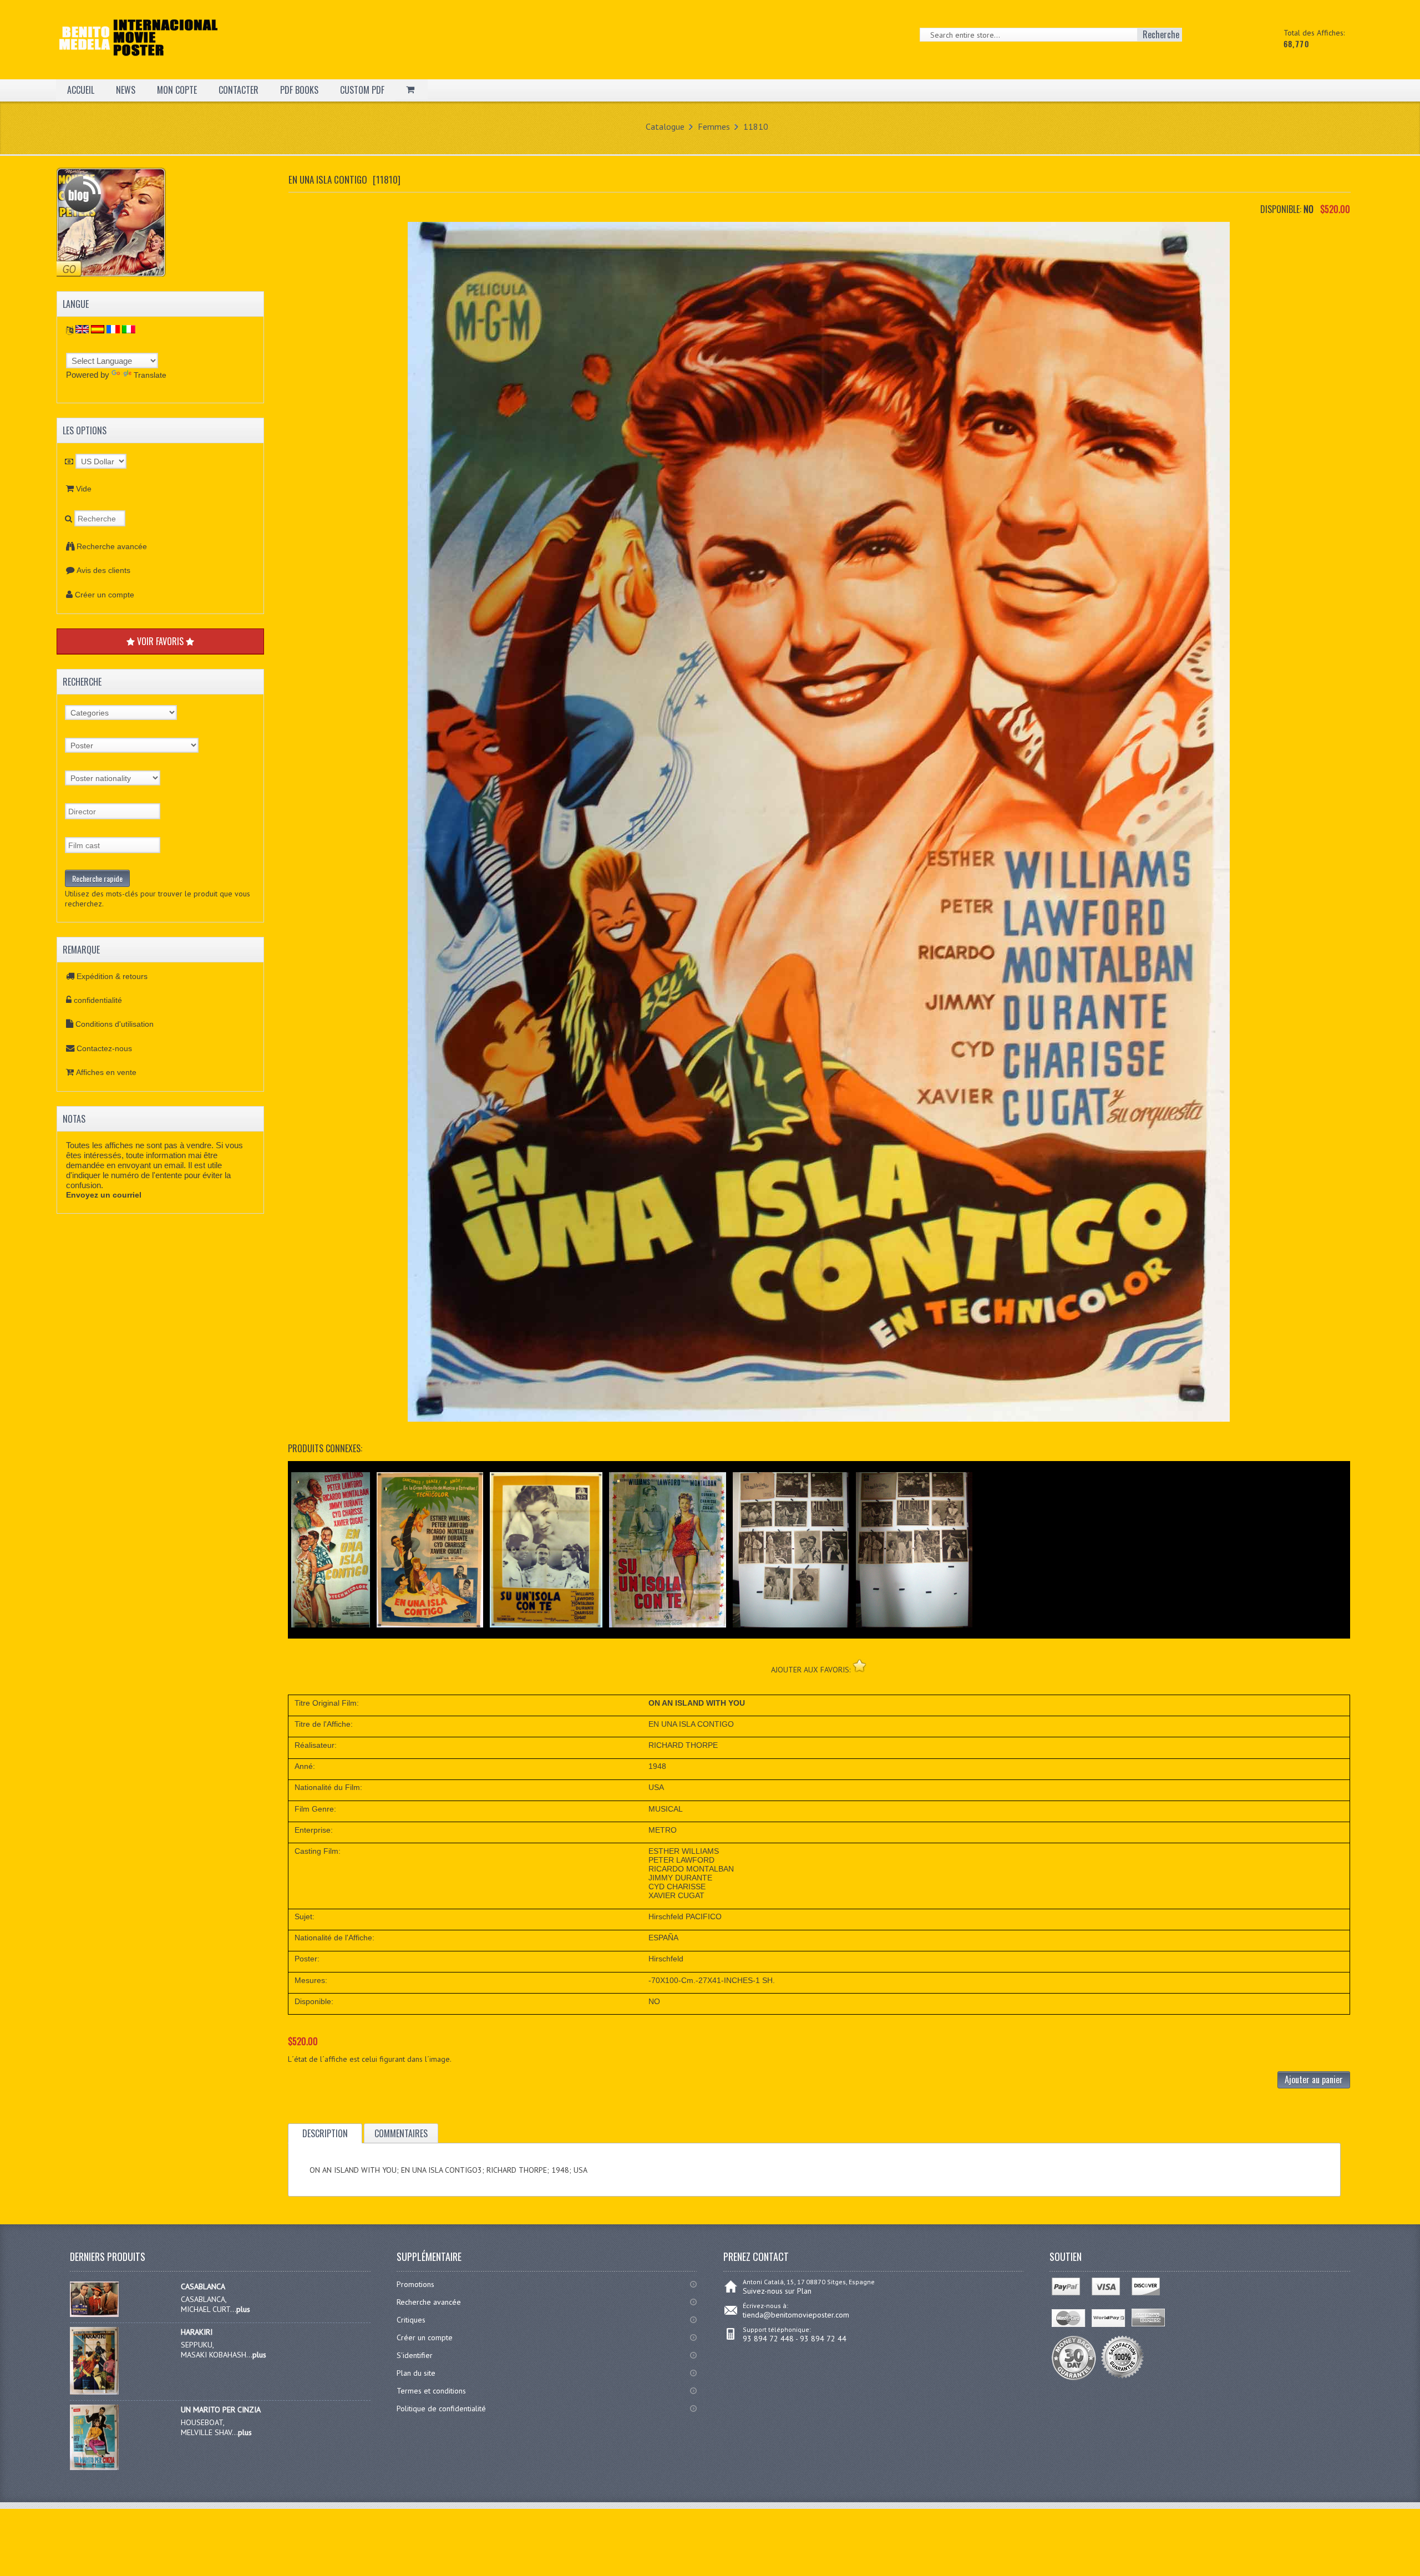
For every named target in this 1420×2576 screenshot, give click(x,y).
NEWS (126, 90)
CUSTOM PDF (362, 90)
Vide (84, 489)
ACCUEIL (81, 90)
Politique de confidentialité (441, 2408)
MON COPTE (177, 90)
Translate (150, 375)
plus (243, 2309)
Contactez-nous (104, 1048)
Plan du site (416, 2373)
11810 (756, 126)
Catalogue (665, 126)
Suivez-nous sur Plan (777, 2291)
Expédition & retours (112, 976)
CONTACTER (239, 90)
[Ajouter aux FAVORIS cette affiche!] (859, 1665)
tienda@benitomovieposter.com (796, 2315)
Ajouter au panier (1314, 2080)
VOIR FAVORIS (160, 641)
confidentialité (98, 1000)
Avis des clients (103, 570)
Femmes (714, 126)
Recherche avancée (112, 546)
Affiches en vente (106, 1072)
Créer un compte (105, 595)
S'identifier (415, 2355)
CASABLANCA (203, 2286)
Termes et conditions (431, 2391)
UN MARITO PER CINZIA (221, 2410)
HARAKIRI (197, 2332)
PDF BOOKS (299, 90)
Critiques (411, 2320)
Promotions (415, 2284)
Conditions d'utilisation (115, 1024)
